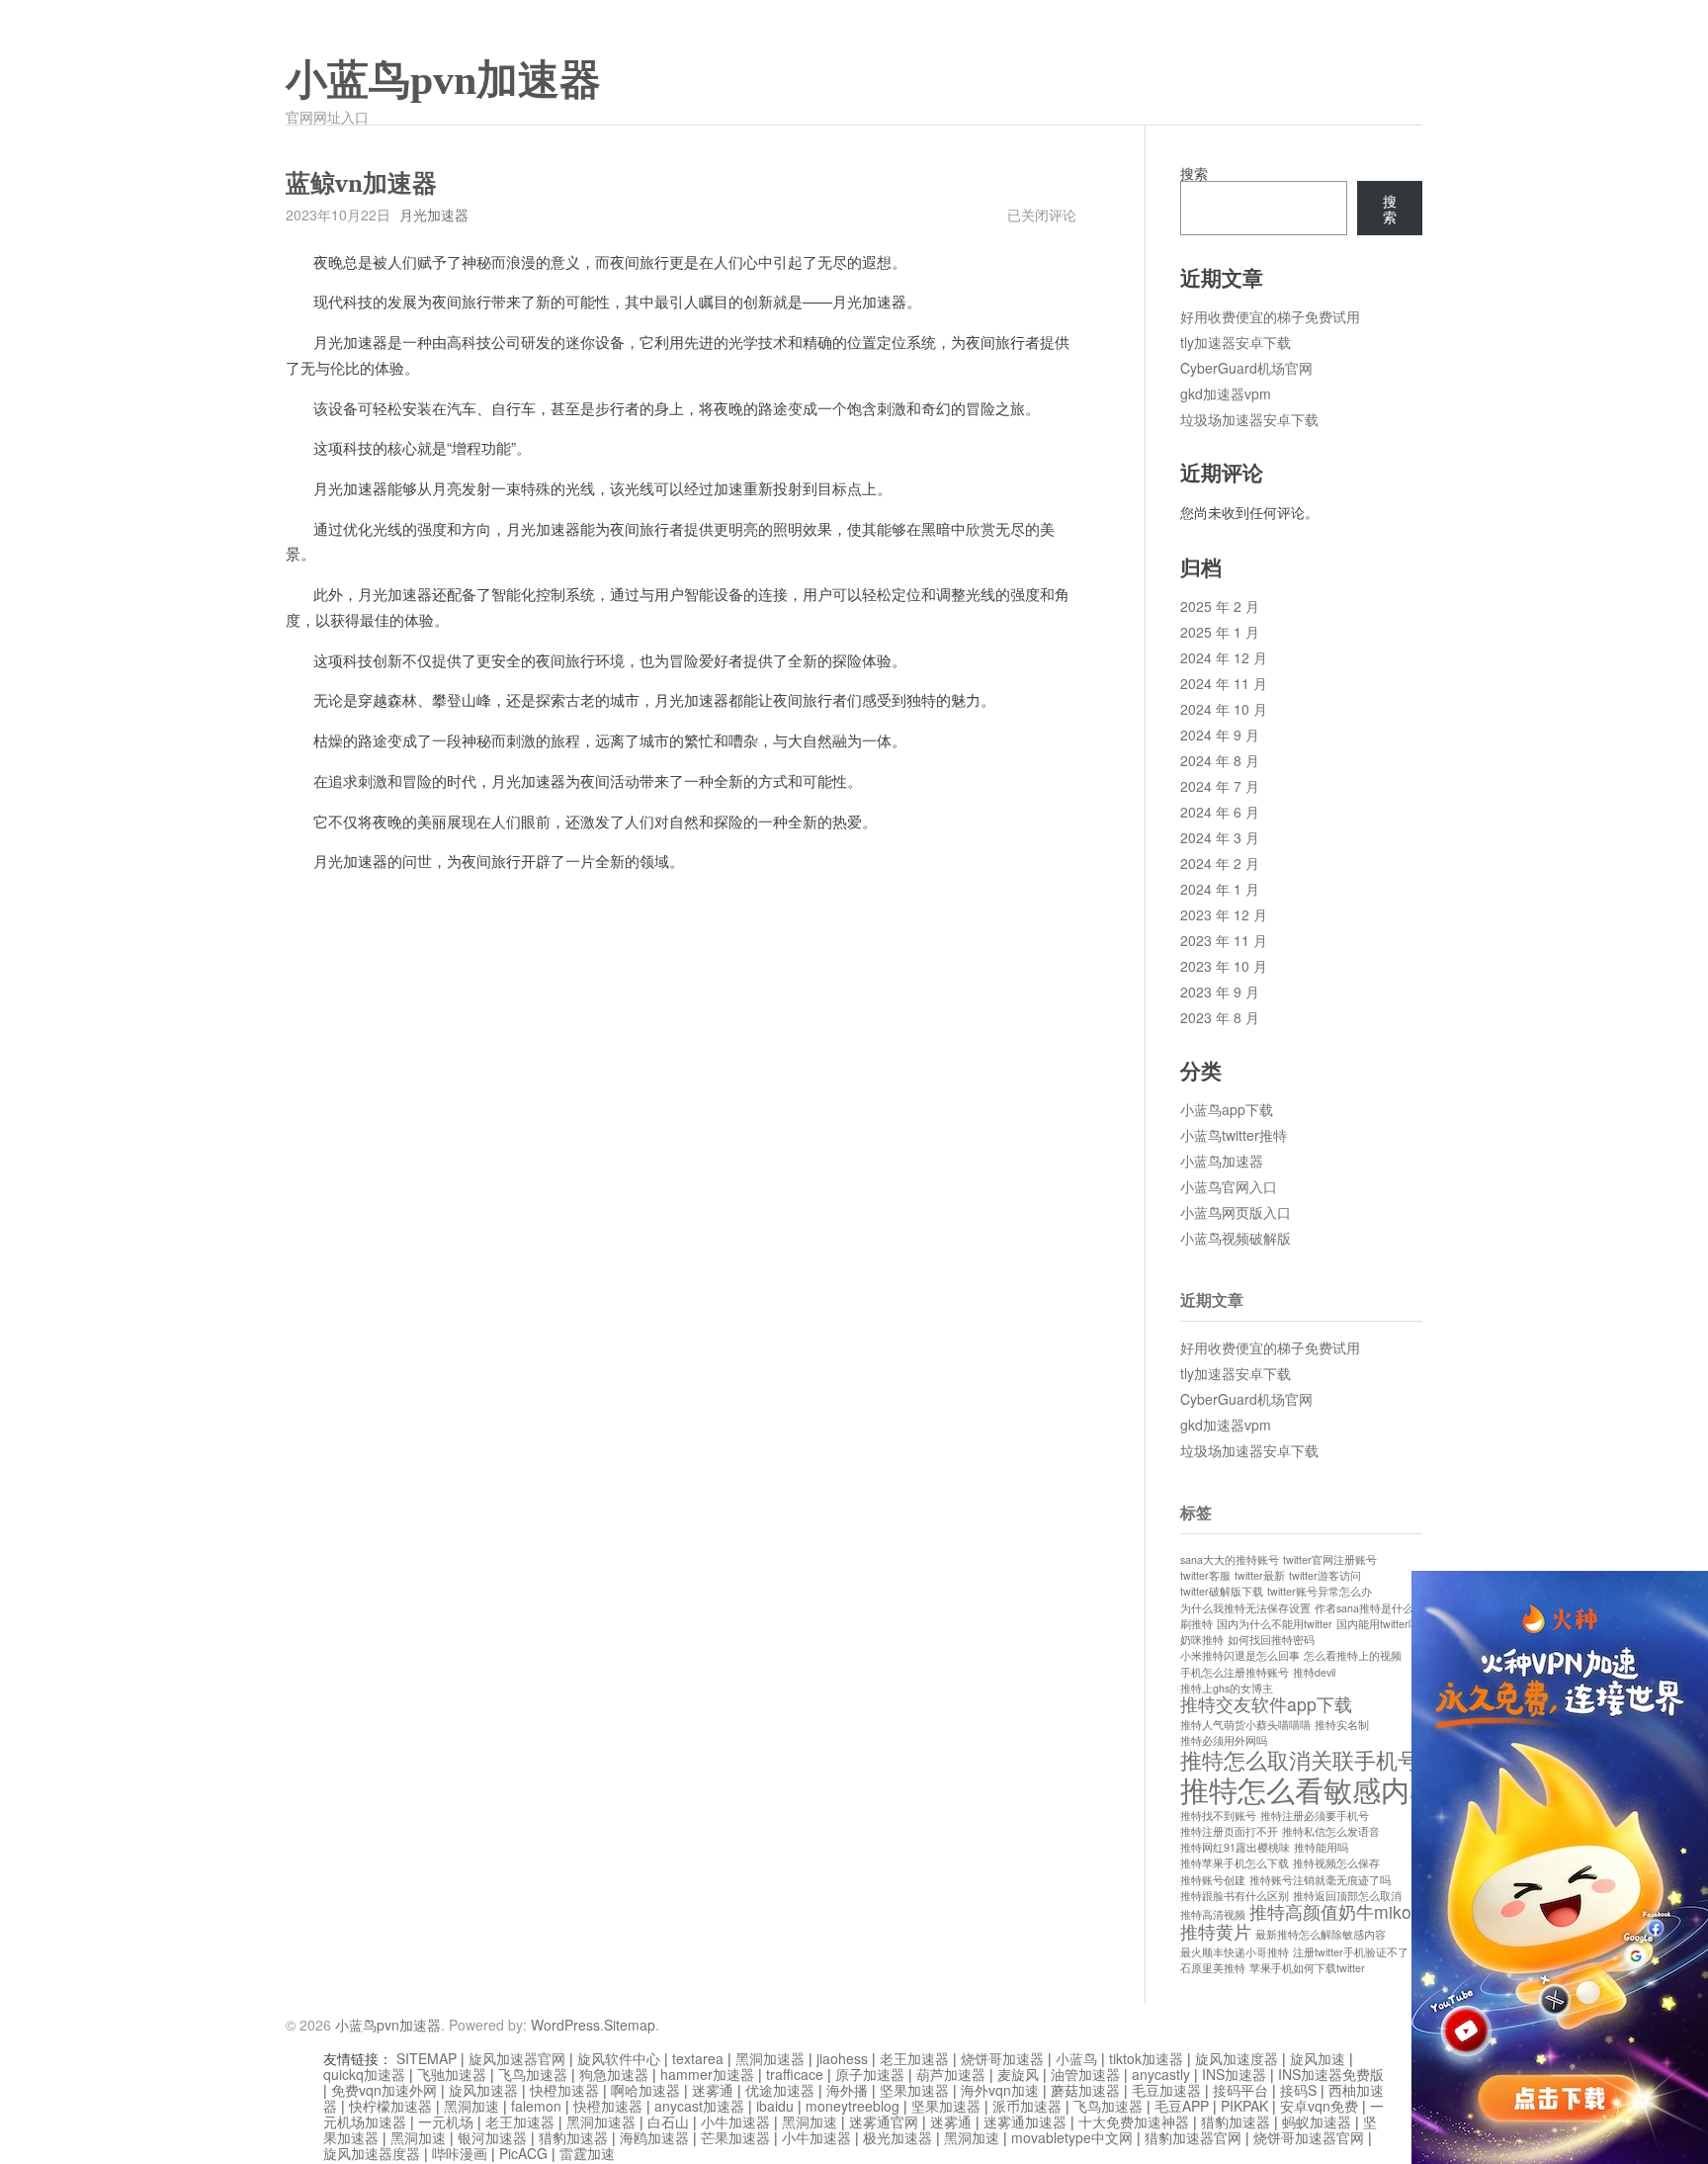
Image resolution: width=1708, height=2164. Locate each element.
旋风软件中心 (619, 2058)
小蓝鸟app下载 (1227, 1109)
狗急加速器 (614, 2074)
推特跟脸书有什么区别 (1235, 1896)
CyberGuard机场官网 (1246, 368)
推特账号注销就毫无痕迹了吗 (1320, 1880)
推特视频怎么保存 (1336, 1863)
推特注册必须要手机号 (1315, 1816)
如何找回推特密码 (1271, 1640)
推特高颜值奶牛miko (1330, 1911)
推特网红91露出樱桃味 (1235, 1847)
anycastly (1161, 2074)
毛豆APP (1182, 2106)
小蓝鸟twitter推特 (1234, 1135)
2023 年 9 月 (1220, 992)
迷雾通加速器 (1025, 2121)
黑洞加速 (471, 2106)
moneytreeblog (853, 2106)
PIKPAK (1244, 2106)
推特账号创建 (1213, 1880)
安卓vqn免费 (1319, 2106)
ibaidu (775, 2106)
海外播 (847, 2090)
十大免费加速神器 (1134, 2121)
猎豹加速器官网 (1193, 2137)
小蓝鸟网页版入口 (1236, 1212)
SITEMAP (427, 2058)
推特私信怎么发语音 (1331, 1831)
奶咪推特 (1202, 1640)
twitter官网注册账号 (1330, 1559)
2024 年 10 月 (1224, 709)
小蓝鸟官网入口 (1229, 1186)
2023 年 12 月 (1224, 914)
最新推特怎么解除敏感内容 (1321, 1934)
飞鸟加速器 (533, 2074)
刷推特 (1196, 1624)
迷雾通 (713, 2090)
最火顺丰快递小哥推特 (1235, 1952)
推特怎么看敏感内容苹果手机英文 (1395, 1788)
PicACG (523, 2153)
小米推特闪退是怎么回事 (1240, 1655)
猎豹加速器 (1236, 2121)
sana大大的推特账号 (1230, 1559)
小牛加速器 (735, 2121)
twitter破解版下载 (1222, 1591)
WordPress (565, 2025)
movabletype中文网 (1072, 2137)
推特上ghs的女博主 (1227, 1688)
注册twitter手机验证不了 (1351, 1952)
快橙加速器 (564, 2090)
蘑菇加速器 (1085, 2090)
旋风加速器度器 (372, 2153)
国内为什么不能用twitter (1275, 1624)
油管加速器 (1085, 2074)
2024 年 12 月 (1224, 657)
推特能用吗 (1321, 1847)
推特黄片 (1216, 1931)
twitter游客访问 (1325, 1575)
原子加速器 (870, 2074)
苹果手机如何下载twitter (1307, 1968)
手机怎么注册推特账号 (1235, 1672)
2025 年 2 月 (1220, 606)
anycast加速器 (699, 2106)
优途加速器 (780, 2090)
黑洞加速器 (770, 2058)
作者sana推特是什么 (1364, 1608)
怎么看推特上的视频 (1353, 1655)
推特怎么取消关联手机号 (1300, 1759)
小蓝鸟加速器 (1222, 1161)
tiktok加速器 (1146, 2058)
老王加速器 (914, 2058)
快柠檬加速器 (390, 2106)
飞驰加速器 (452, 2074)
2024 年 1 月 (1220, 889)
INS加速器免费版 (1331, 2074)
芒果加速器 (735, 2137)
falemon (536, 2106)
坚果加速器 (914, 2090)
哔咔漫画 (460, 2153)
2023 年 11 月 (1224, 940)
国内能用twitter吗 (1378, 1624)
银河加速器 (492, 2137)
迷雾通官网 (884, 2121)
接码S (1298, 2090)
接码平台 (1240, 2090)
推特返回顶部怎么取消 (1347, 1896)
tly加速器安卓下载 (1236, 342)
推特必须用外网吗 (1224, 1740)
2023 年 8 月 (1220, 1017)
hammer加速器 (707, 2074)
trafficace (795, 2074)
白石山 (668, 2121)
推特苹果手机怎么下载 (1235, 1863)
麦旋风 (1018, 2074)
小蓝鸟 (1076, 2058)
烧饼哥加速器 (1002, 2058)
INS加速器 (1234, 2074)
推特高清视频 (1213, 1914)
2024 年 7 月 (1220, 786)
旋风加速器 (483, 2090)
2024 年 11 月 (1224, 683)
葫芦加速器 (951, 2074)
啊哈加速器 (645, 2090)
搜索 (1194, 173)
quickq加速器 (364, 2074)
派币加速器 (1027, 2106)
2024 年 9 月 (1220, 735)
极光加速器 (897, 2137)
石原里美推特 (1213, 1968)
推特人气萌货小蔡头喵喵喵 (1245, 1725)
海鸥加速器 (654, 2137)
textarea (698, 2058)
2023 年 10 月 (1224, 966)
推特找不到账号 (1218, 1816)
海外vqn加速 (1000, 2090)
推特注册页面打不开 (1229, 1831)
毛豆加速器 (1166, 2090)
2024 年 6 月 (1220, 812)
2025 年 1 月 (1220, 632)
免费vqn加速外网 (384, 2090)
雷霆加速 (587, 2153)
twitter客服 (1205, 1575)
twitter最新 (1260, 1575)
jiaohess (842, 2058)
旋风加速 (1318, 2058)
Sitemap (630, 2025)
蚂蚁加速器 (1317, 2121)
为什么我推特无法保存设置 (1245, 1608)
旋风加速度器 (1237, 2058)
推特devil (1314, 1672)
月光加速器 (434, 215)
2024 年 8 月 (1220, 760)
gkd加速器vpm (1226, 393)
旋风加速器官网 (517, 2058)
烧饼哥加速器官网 (1309, 2137)
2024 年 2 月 (1220, 863)
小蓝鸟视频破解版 (1236, 1238)
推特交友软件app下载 (1266, 1704)
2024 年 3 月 (1220, 837)
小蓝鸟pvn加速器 (443, 80)
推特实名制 (1342, 1725)
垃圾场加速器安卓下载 (1249, 419)
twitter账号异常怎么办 (1320, 1591)
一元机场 (446, 2121)
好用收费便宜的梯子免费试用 (1270, 316)
